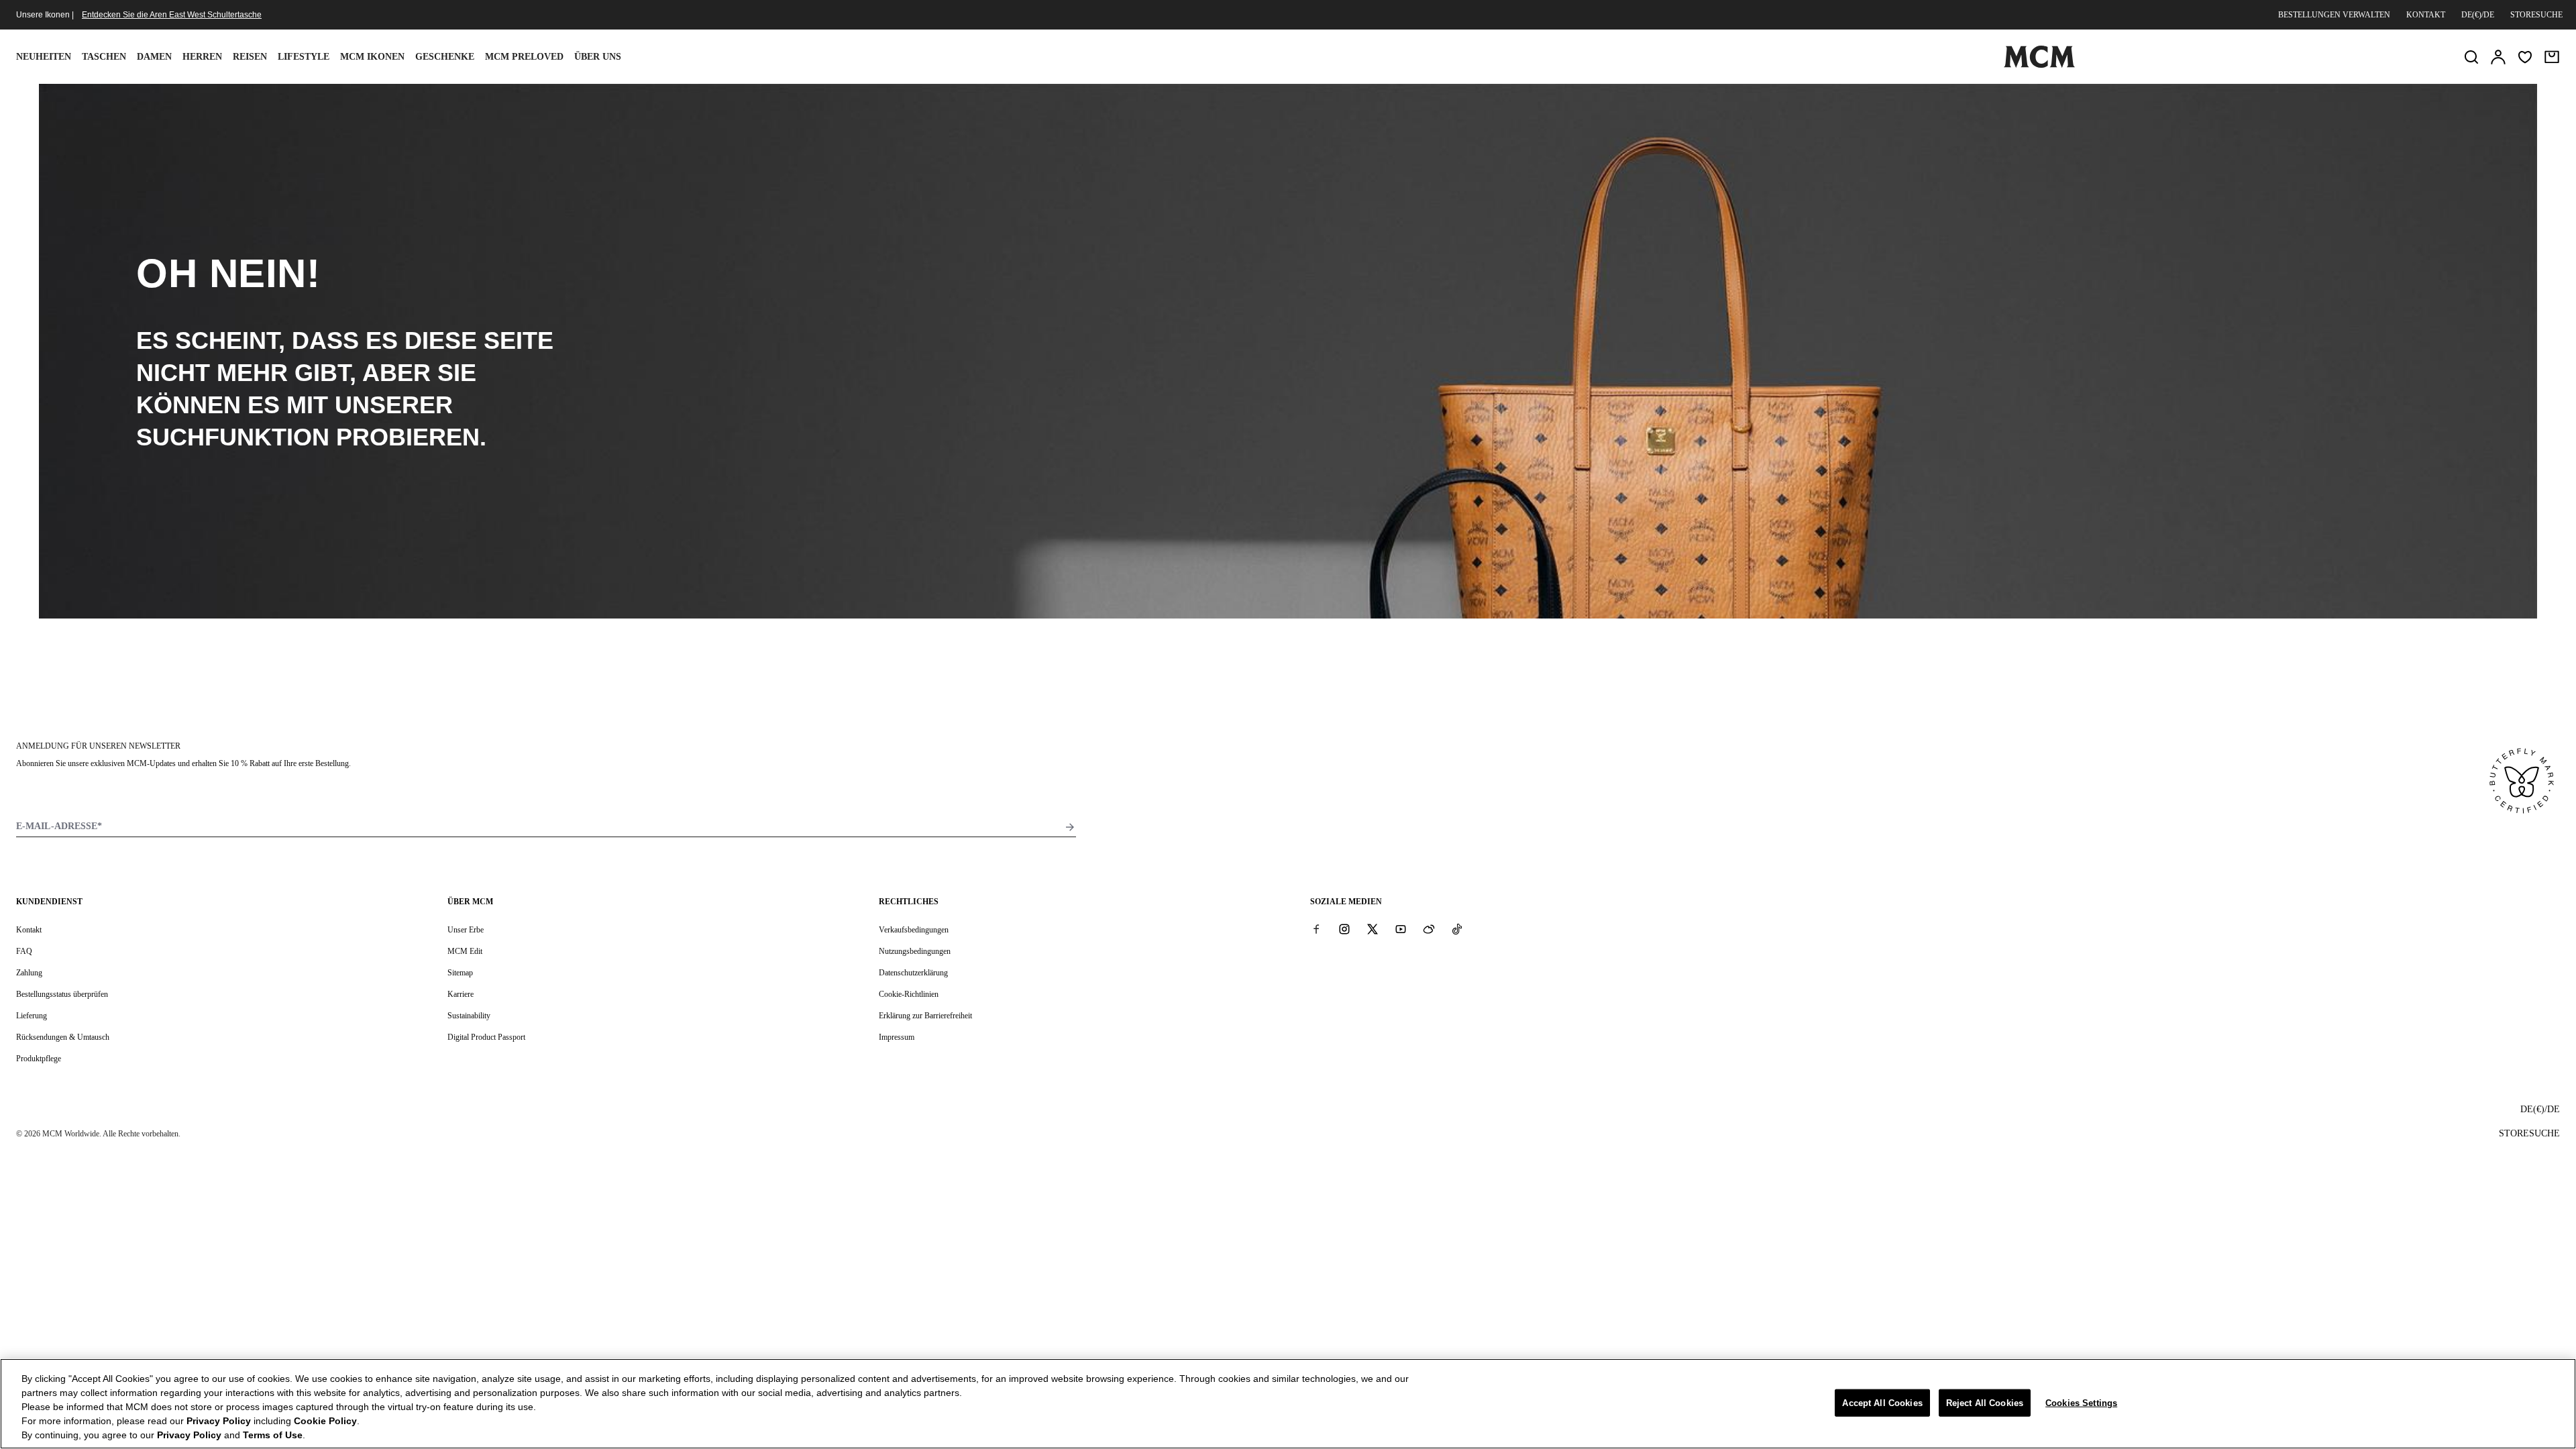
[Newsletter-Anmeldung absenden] (1070, 827)
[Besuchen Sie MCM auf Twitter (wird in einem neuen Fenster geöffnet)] (1373, 929)
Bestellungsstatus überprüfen (62, 994)
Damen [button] (154, 57)
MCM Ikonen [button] (372, 57)
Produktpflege (39, 1059)
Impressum (897, 1037)
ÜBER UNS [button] (598, 57)
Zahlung (29, 973)
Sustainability (469, 1016)
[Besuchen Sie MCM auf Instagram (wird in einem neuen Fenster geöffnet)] (1344, 929)
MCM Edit (465, 951)
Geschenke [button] (445, 57)
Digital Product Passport (486, 1037)
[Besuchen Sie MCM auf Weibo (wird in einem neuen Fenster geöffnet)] (1429, 929)
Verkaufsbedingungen (914, 930)
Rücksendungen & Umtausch (63, 1037)
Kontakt (2426, 15)
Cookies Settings (2081, 1402)
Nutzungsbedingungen (915, 951)
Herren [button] (202, 57)
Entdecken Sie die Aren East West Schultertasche (172, 15)
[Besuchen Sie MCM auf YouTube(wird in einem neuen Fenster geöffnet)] (1401, 929)
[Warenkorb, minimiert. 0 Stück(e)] (2552, 57)
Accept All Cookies (1882, 1402)
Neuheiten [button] (44, 57)
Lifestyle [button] (304, 57)
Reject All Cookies (1985, 1402)
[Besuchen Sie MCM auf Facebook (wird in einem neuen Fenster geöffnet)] (1316, 929)
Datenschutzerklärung (913, 973)
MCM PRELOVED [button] (524, 57)
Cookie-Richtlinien (909, 994)
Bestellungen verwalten (2334, 15)
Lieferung (32, 1016)
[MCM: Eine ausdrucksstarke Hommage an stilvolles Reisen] (2039, 65)
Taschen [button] (104, 57)
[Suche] (2471, 57)
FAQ (24, 951)
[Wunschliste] (2525, 57)
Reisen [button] (250, 57)
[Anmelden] (2498, 57)
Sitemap (460, 973)
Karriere (461, 994)
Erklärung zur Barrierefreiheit (925, 1016)
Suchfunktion (233, 437)
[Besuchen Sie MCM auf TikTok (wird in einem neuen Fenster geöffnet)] (1457, 929)
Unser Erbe (466, 930)
